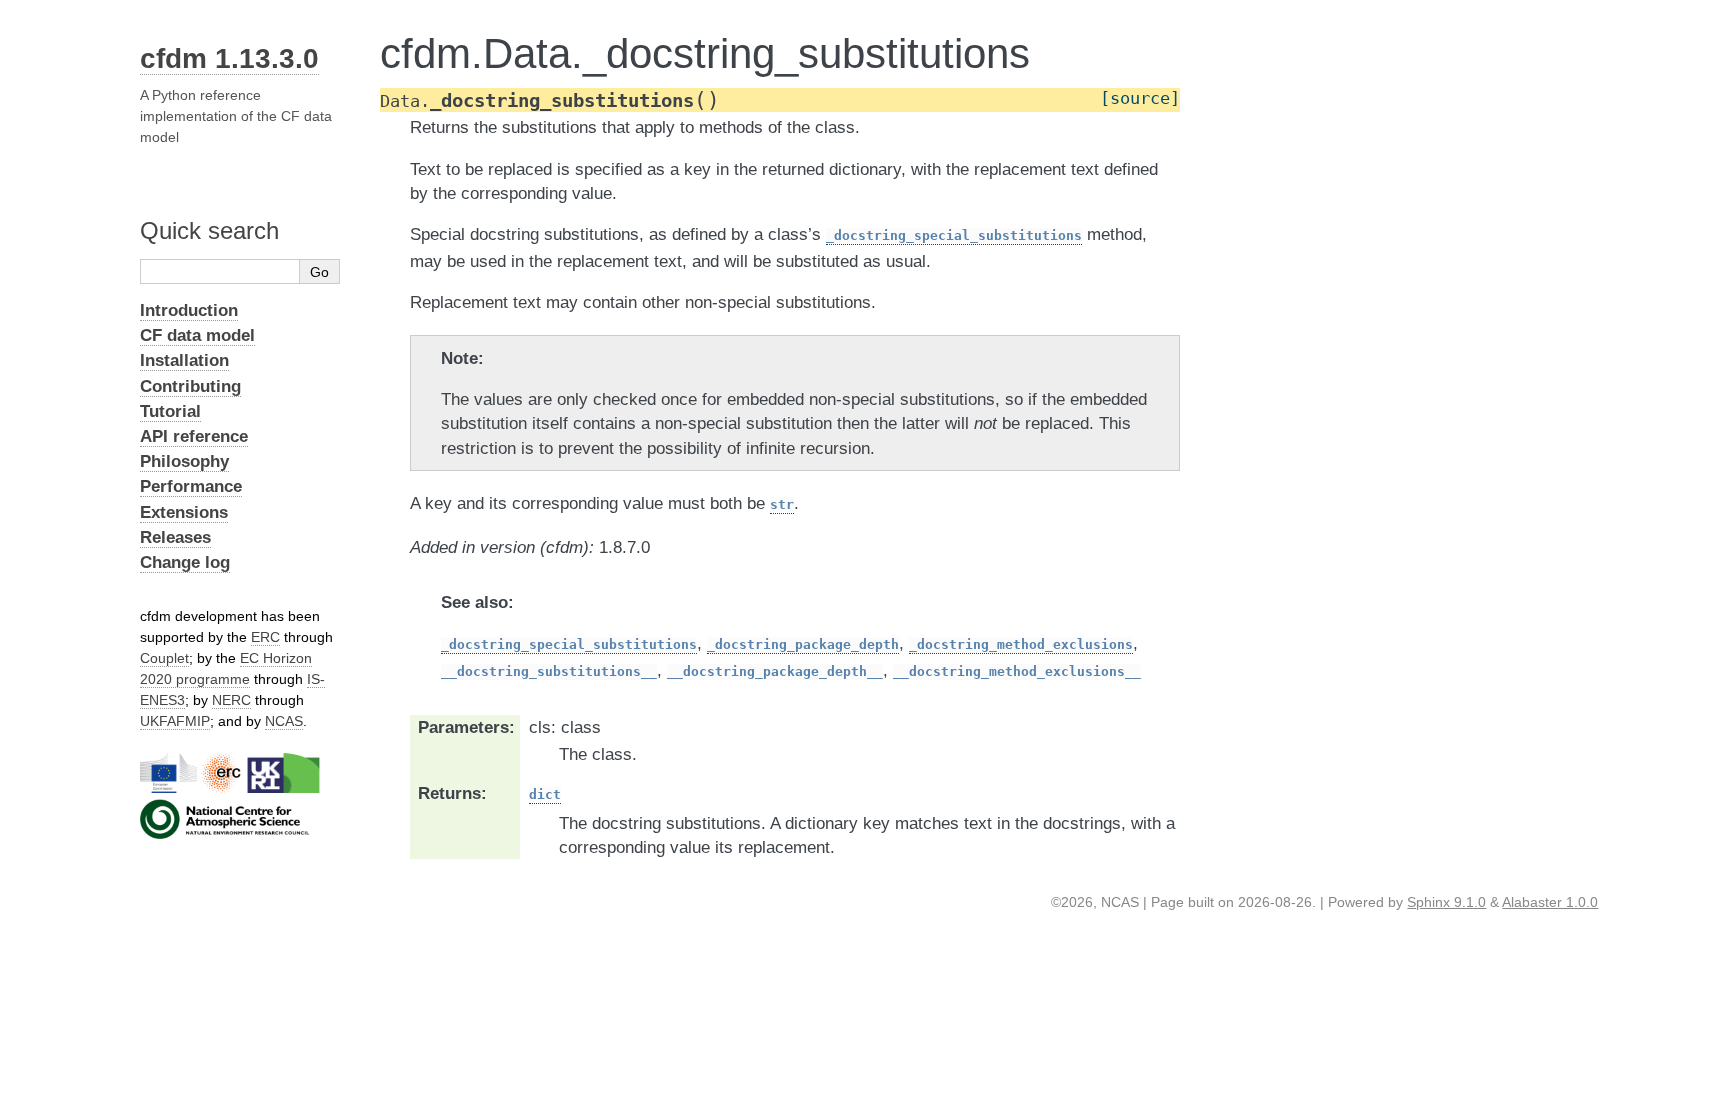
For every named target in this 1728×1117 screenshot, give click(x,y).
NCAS (284, 721)
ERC (265, 637)
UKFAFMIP (175, 721)
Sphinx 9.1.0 (1446, 902)
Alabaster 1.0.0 (1550, 902)
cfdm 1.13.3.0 (229, 58)
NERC (231, 700)
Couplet (164, 658)
